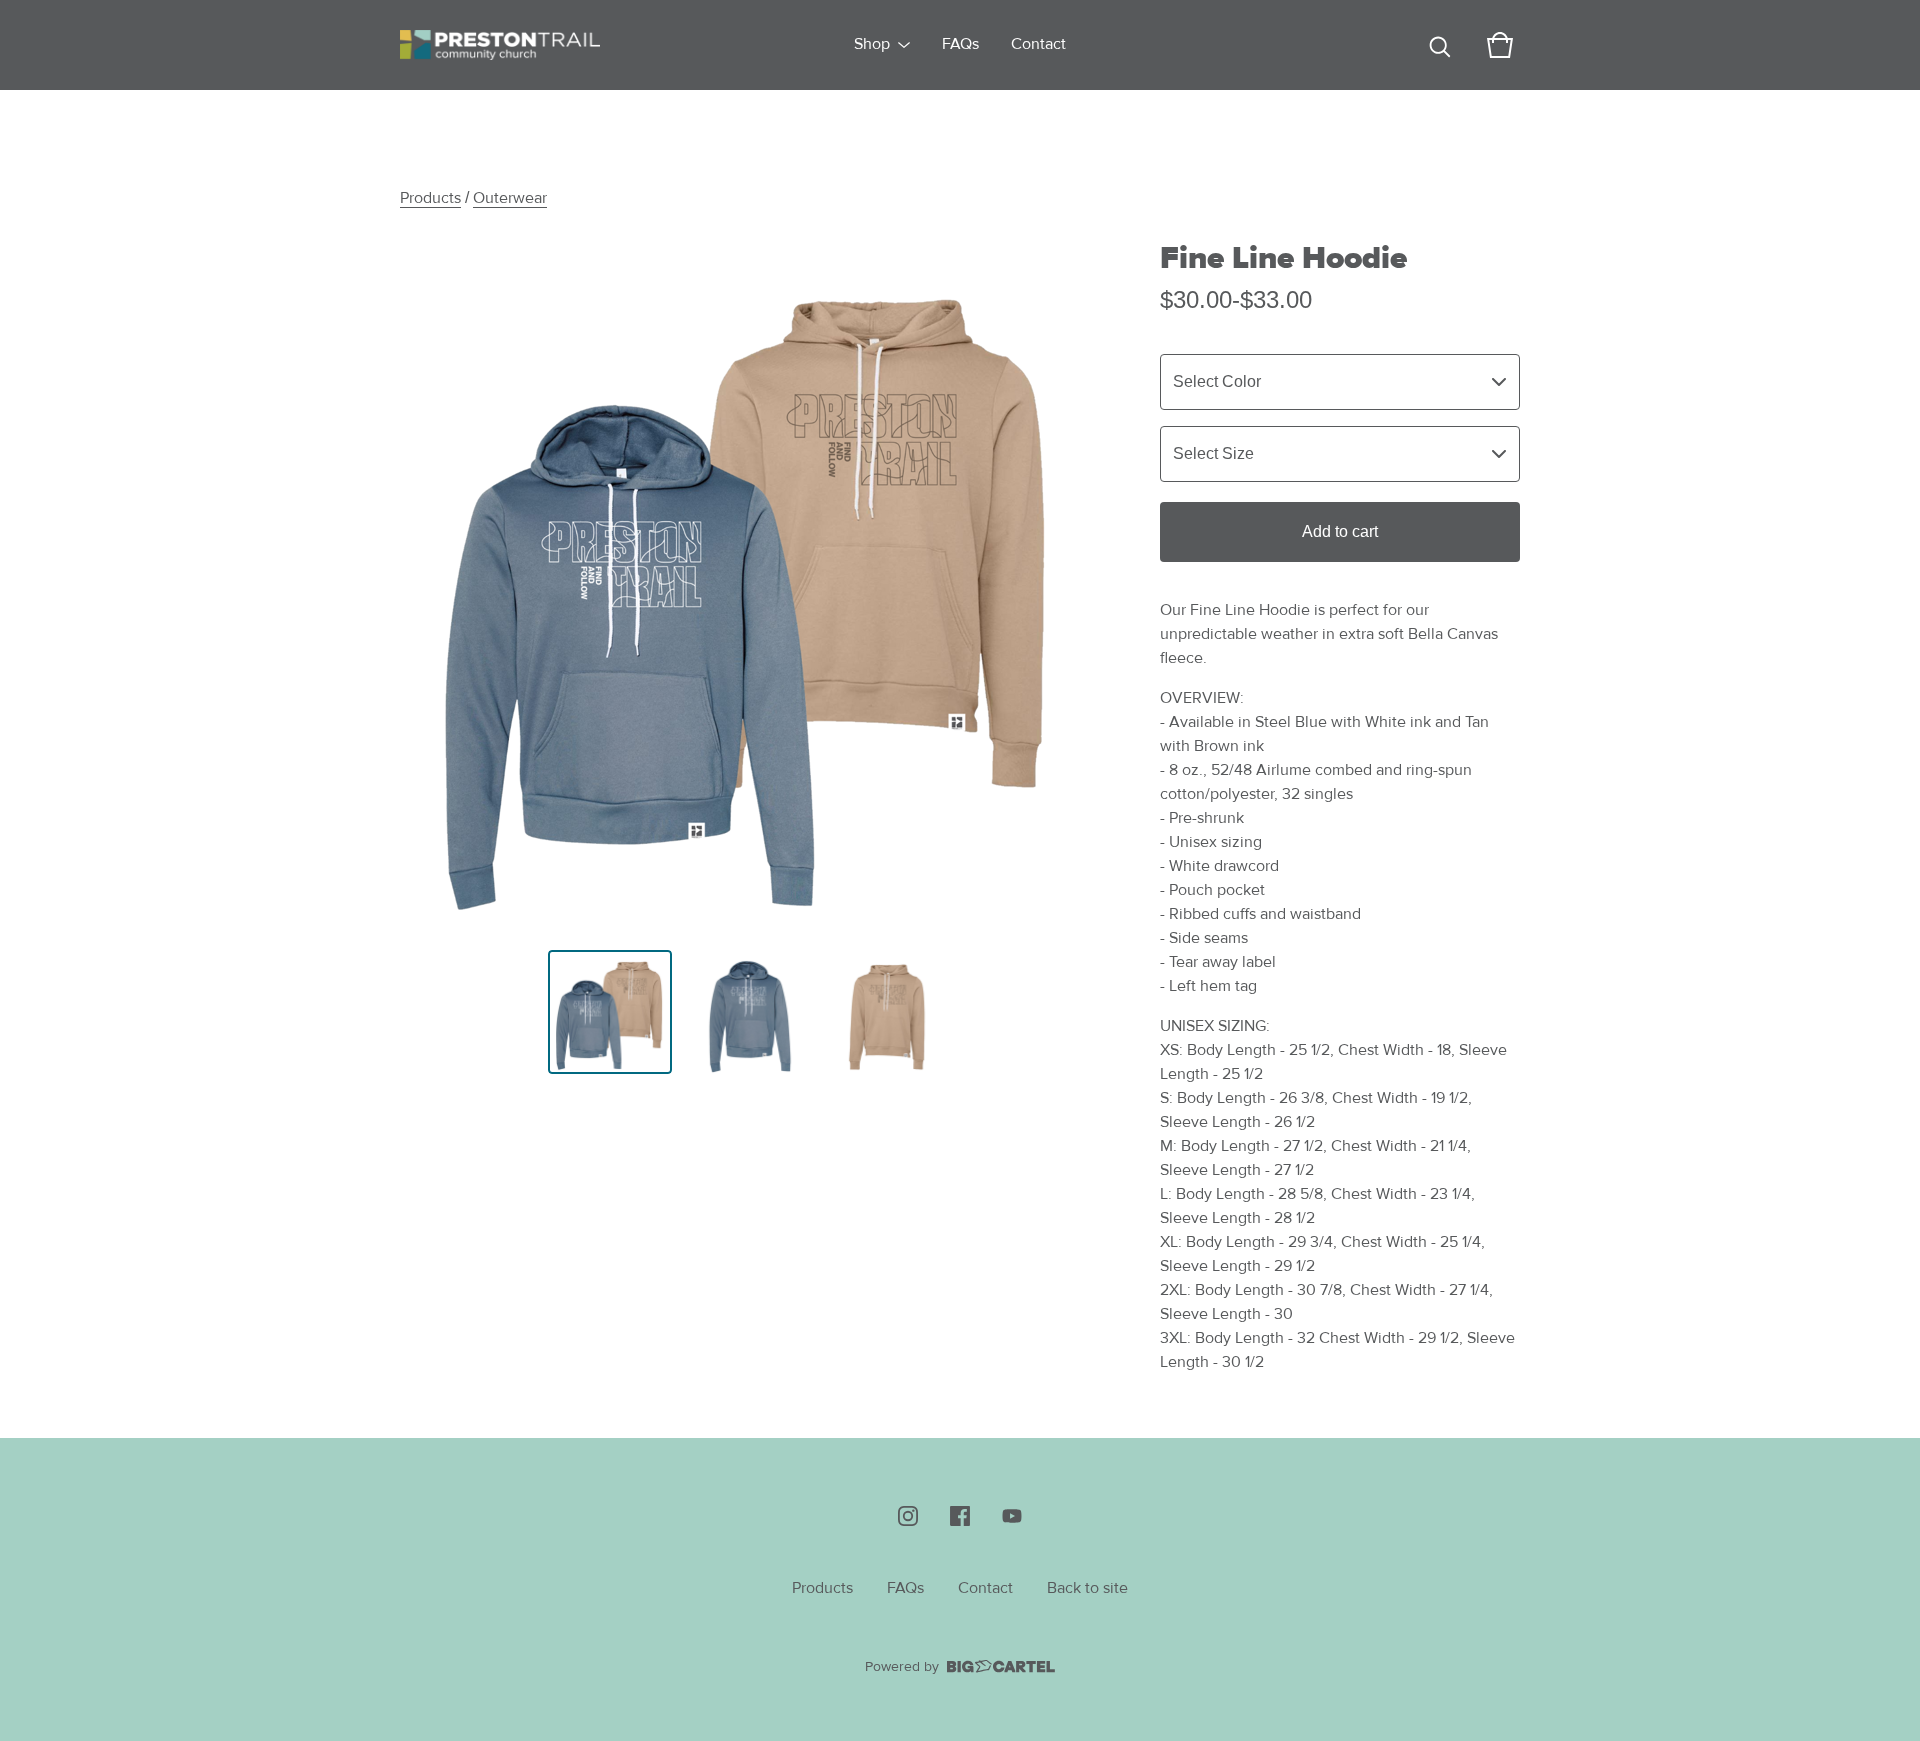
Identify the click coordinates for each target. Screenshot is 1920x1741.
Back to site (1087, 1588)
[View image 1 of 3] (610, 1012)
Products (430, 198)
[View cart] (1500, 45)
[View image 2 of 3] (750, 1012)
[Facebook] (960, 1516)
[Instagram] (908, 1516)
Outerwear (510, 198)
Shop (872, 44)
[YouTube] (1012, 1516)
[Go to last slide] (428, 584)
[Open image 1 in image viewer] (750, 584)
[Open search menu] (1440, 45)
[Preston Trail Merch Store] (500, 45)
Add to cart (1340, 531)
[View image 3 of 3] (890, 1012)
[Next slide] (1072, 584)
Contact (1038, 44)
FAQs (960, 44)
